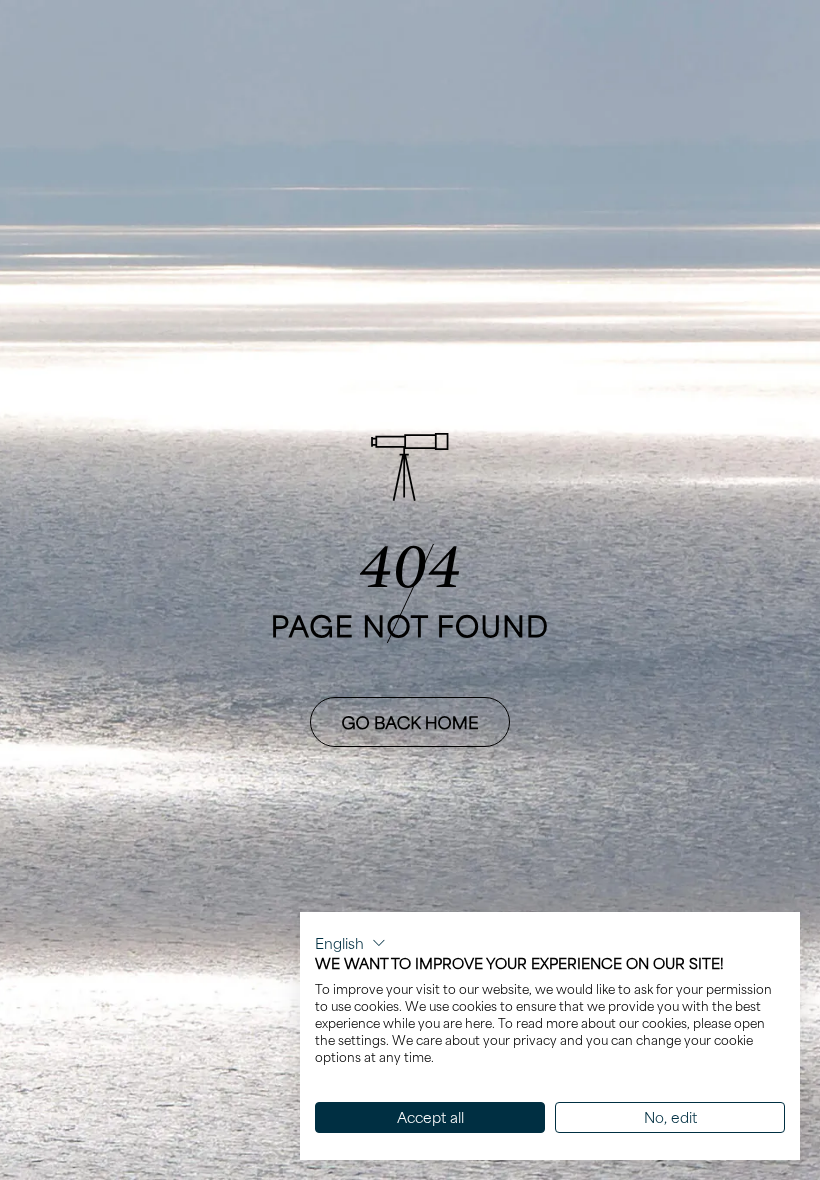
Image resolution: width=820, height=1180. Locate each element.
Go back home (410, 722)
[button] (350, 943)
